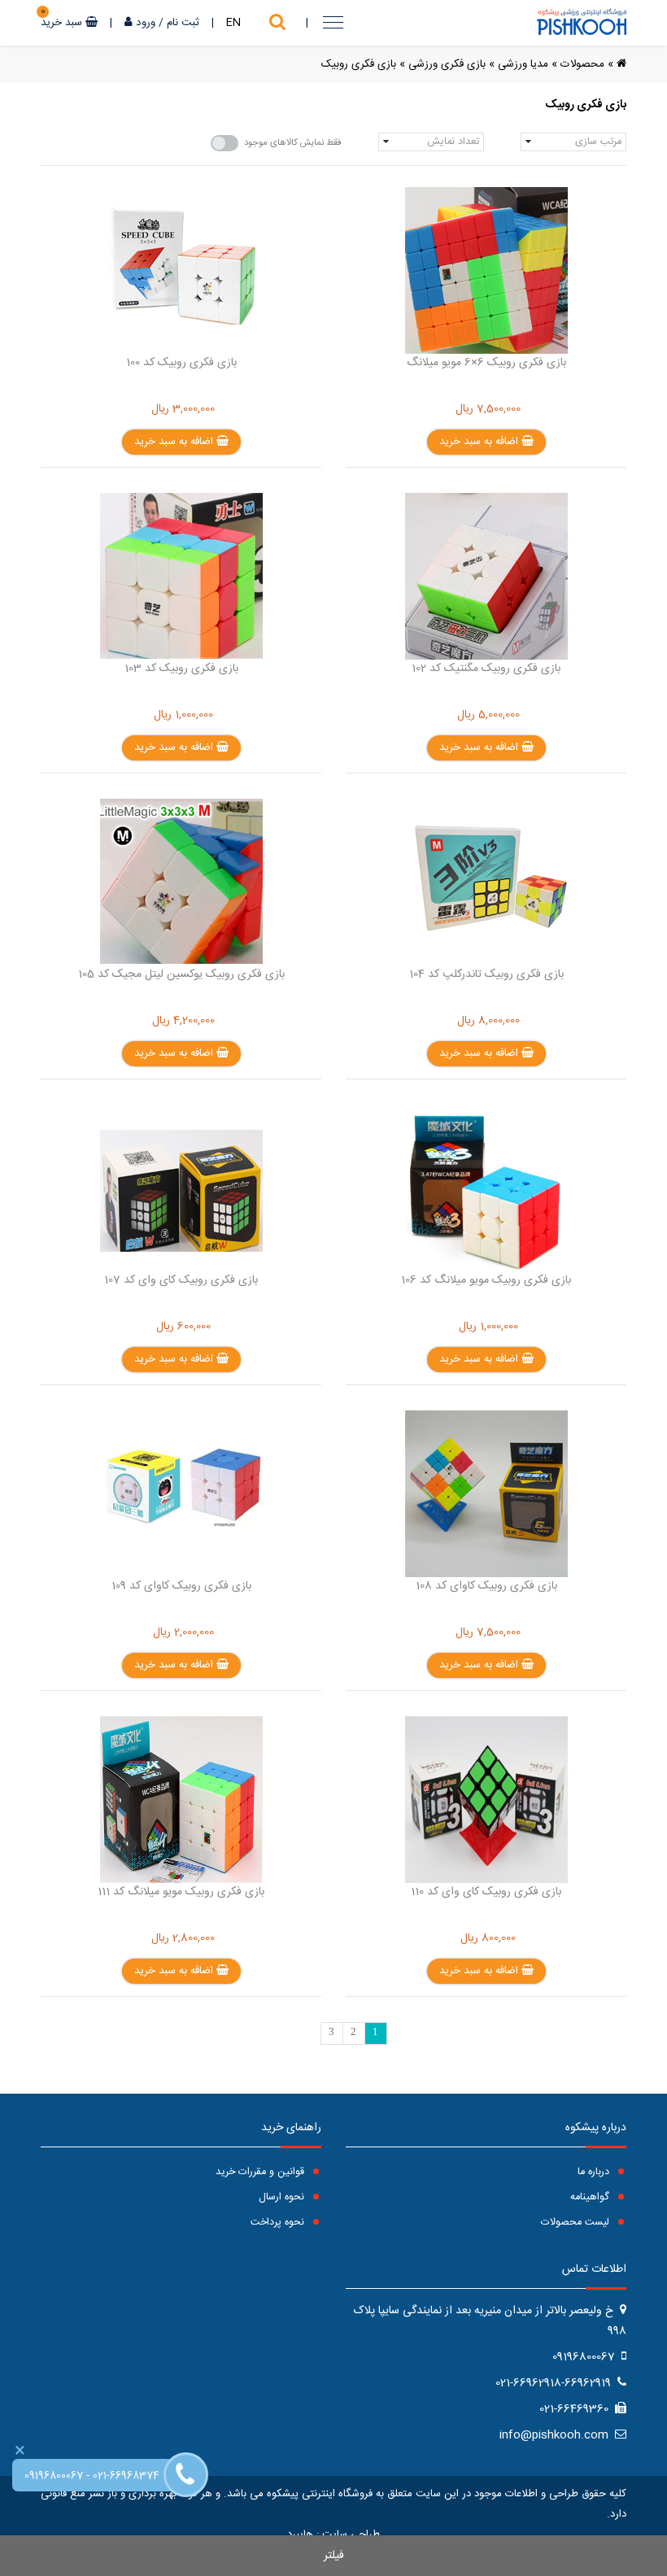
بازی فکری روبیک (359, 64)
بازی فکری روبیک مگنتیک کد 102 (486, 669)
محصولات (582, 64)
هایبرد (300, 2535)
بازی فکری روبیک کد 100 (181, 363)
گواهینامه (591, 2197)
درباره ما (595, 2172)
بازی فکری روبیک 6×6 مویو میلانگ (486, 363)
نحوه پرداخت (279, 2223)
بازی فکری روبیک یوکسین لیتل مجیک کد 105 (181, 974)
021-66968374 (126, 2476)
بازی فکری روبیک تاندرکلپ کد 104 (486, 974)
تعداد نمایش (453, 142)
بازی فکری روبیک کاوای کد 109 (181, 1586)
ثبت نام (183, 23)
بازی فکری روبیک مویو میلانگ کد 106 (486, 1280)
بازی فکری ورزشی (447, 64)
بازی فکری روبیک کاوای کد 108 (486, 1586)
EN (233, 23)
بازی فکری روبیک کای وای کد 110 (486, 1892)
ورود (146, 23)
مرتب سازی (598, 142)
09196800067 (54, 2476)
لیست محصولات (577, 2223)
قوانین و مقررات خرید (262, 2172)
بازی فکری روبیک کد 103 (181, 669)
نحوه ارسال (283, 2197)
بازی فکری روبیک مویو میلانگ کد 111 (181, 1892)
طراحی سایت (351, 2535)
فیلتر (334, 2556)
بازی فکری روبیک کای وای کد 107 (181, 1280)
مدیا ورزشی (523, 64)
